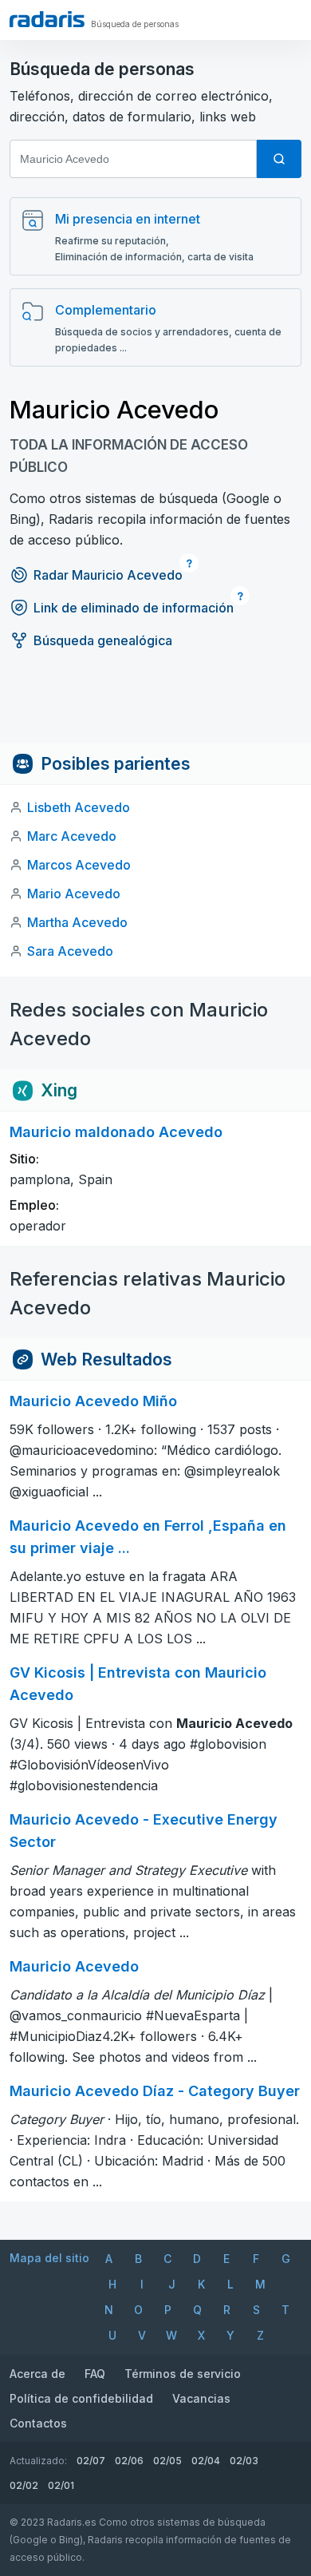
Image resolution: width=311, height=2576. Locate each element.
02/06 (129, 2461)
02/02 (24, 2485)
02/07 (91, 2461)
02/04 (206, 2461)
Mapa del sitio (49, 2258)
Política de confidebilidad (81, 2398)
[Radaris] (47, 19)
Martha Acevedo (77, 922)
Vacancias (201, 2398)
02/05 (167, 2461)
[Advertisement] (155, 707)
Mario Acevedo (74, 894)
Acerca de (37, 2374)
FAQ (95, 2374)
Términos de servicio (183, 2374)
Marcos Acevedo (79, 865)
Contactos (38, 2423)
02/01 (61, 2485)
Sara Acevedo (70, 951)
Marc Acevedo (72, 836)
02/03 (244, 2461)
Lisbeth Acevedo (79, 807)
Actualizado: (38, 2461)
